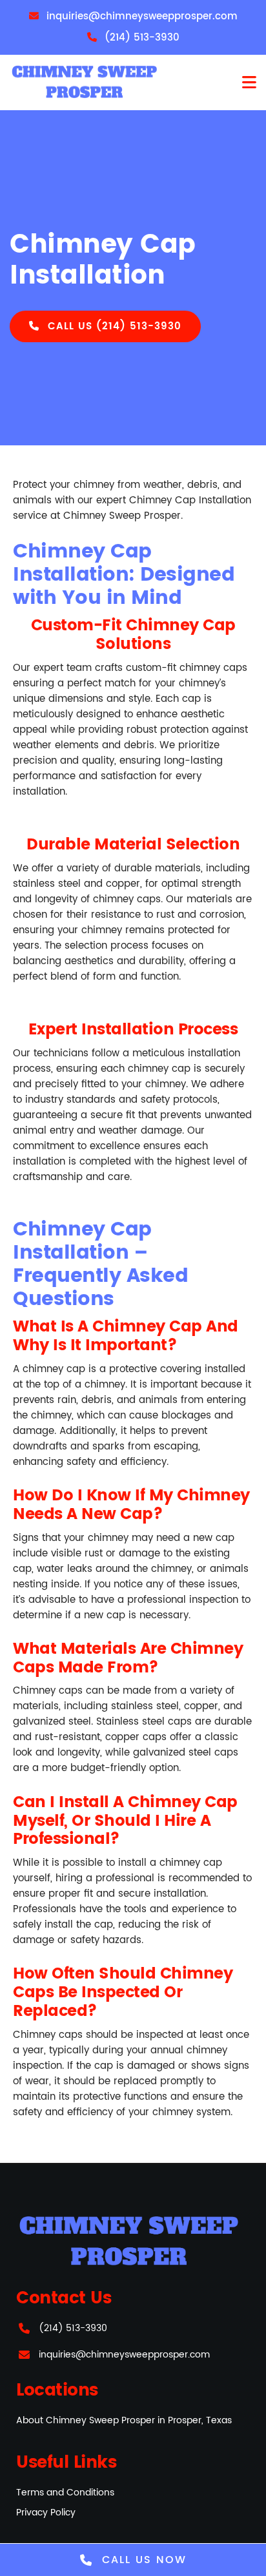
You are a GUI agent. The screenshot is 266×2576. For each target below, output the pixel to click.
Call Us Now (142, 2560)
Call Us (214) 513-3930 (113, 326)
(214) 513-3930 (73, 2328)
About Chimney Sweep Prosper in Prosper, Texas (124, 2420)
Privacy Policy (46, 2513)
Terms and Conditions (65, 2493)
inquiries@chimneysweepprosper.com (124, 2355)
